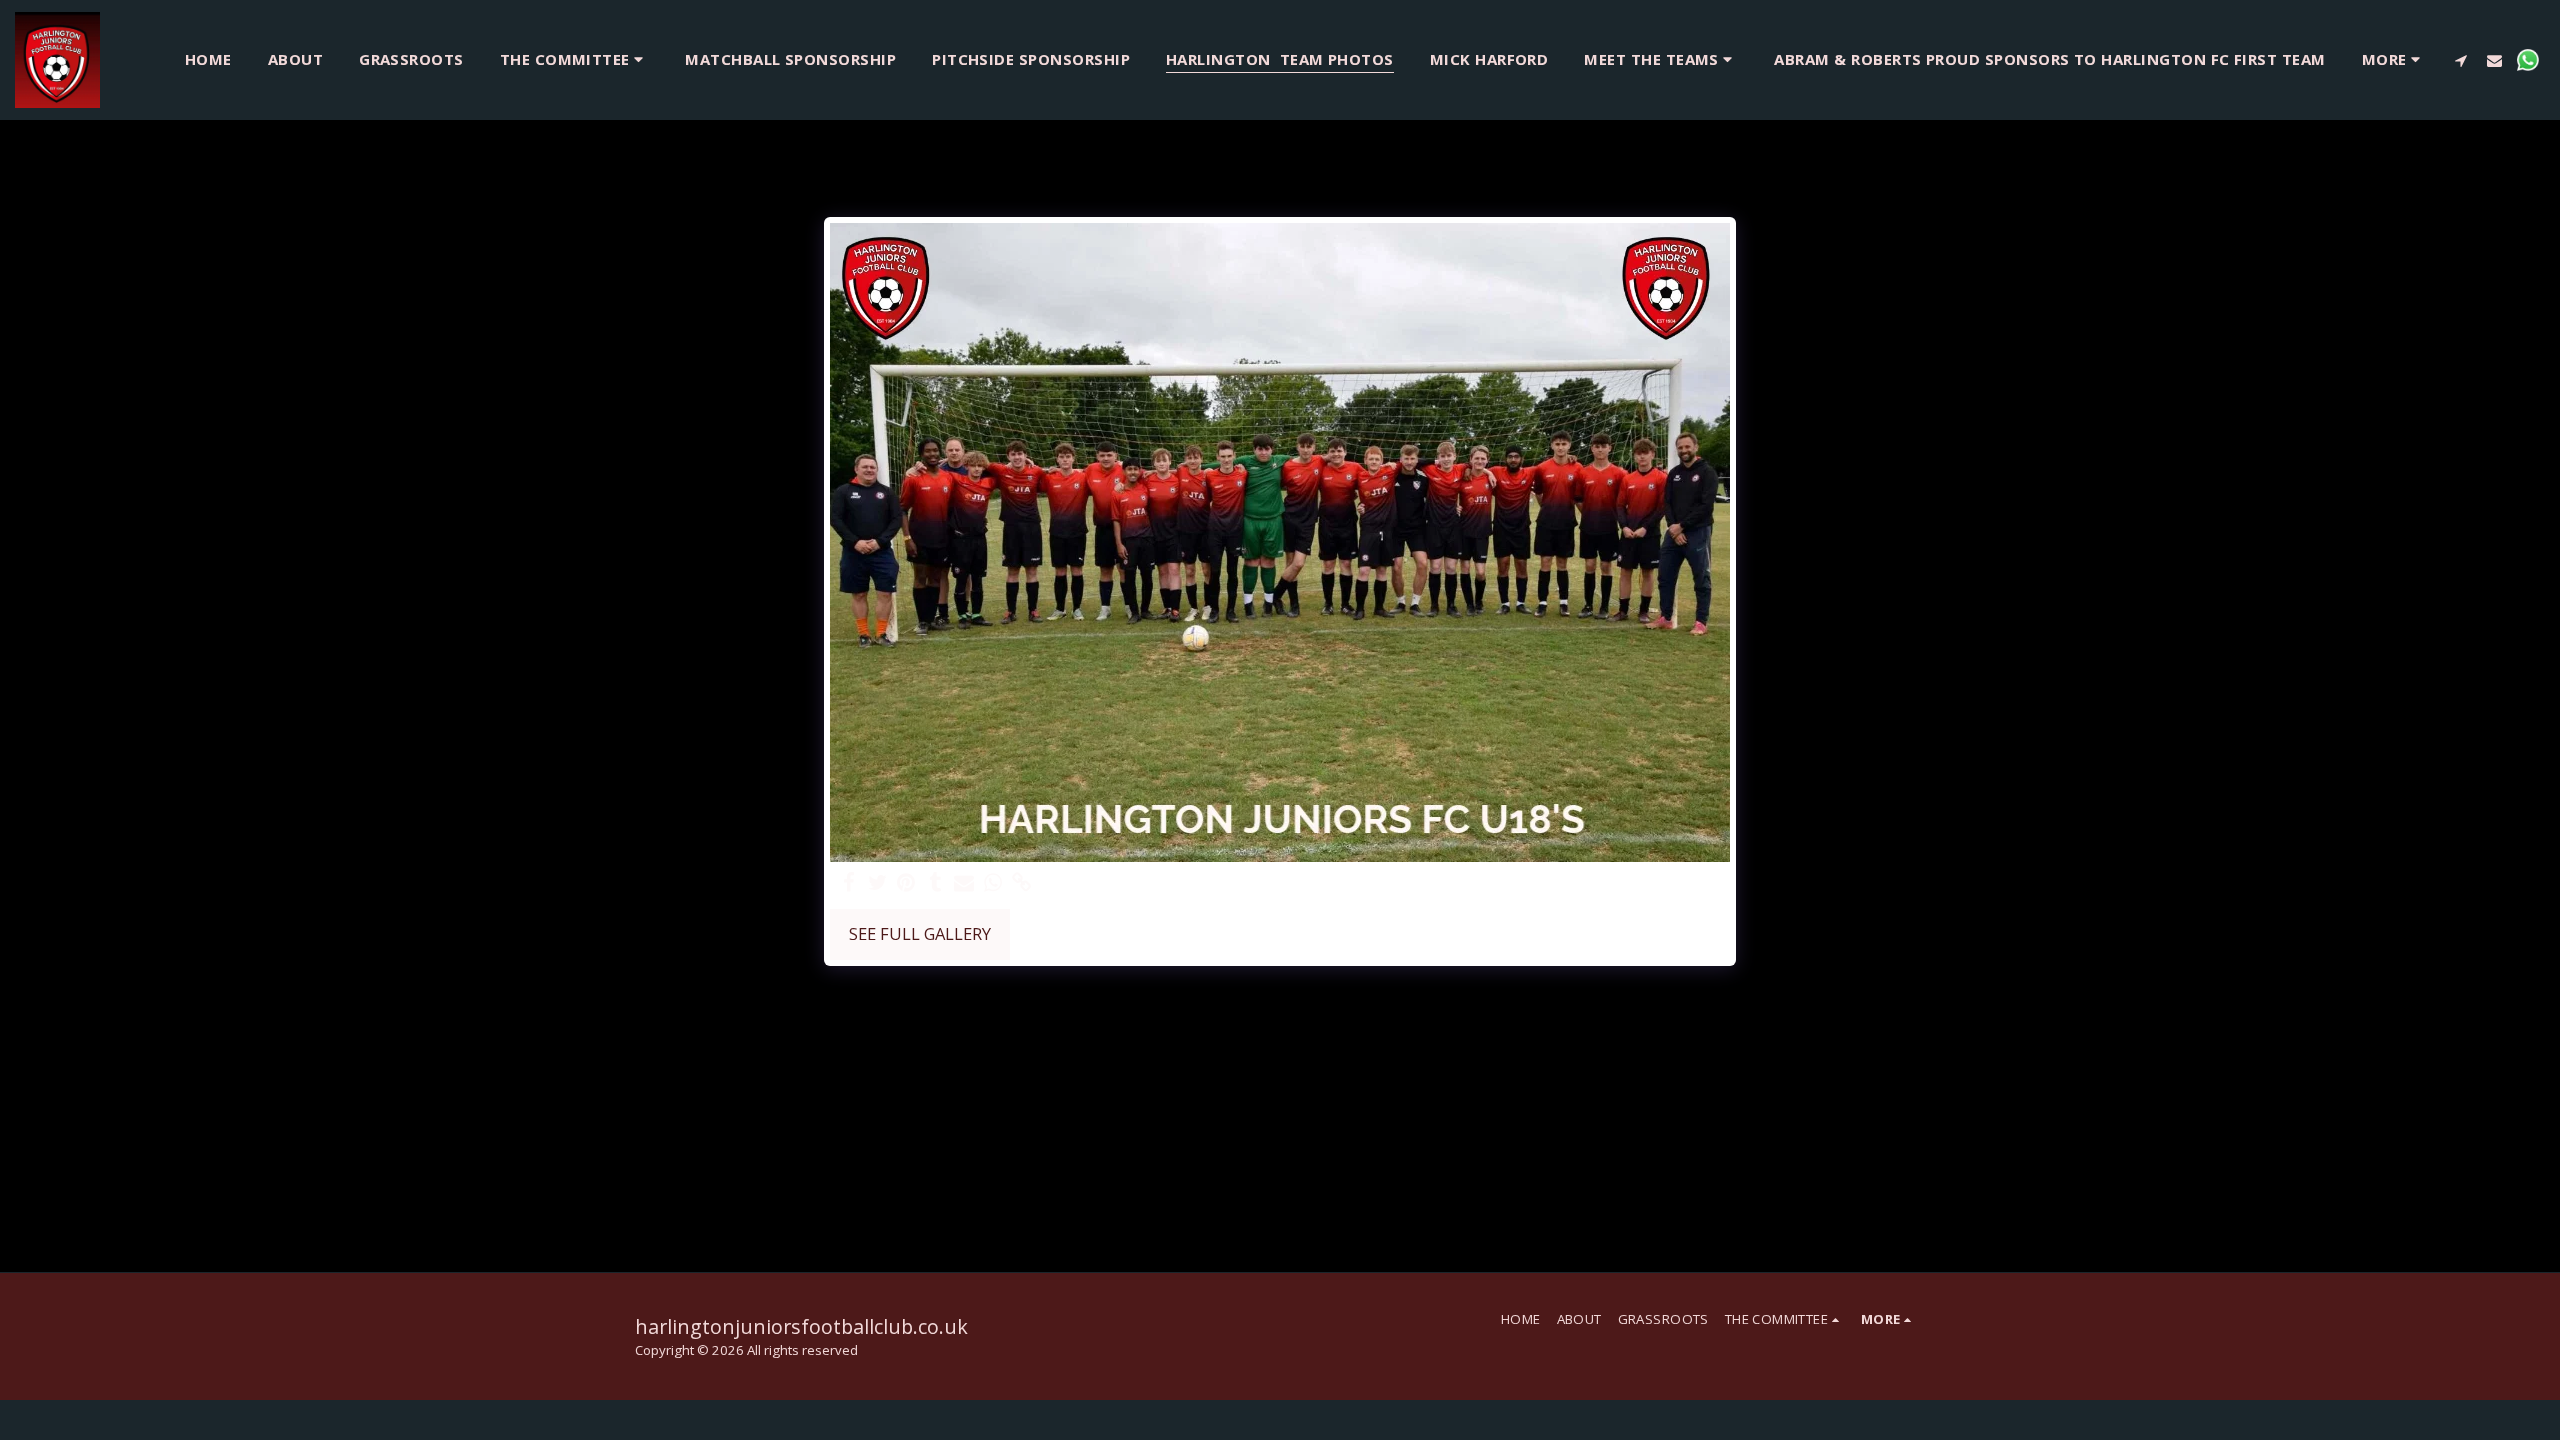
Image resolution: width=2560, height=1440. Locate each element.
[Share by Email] (964, 883)
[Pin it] (906, 883)
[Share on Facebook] (848, 883)
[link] (1022, 883)
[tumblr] (935, 883)
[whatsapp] (993, 883)
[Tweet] (877, 883)
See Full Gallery (920, 933)
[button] (575, 60)
